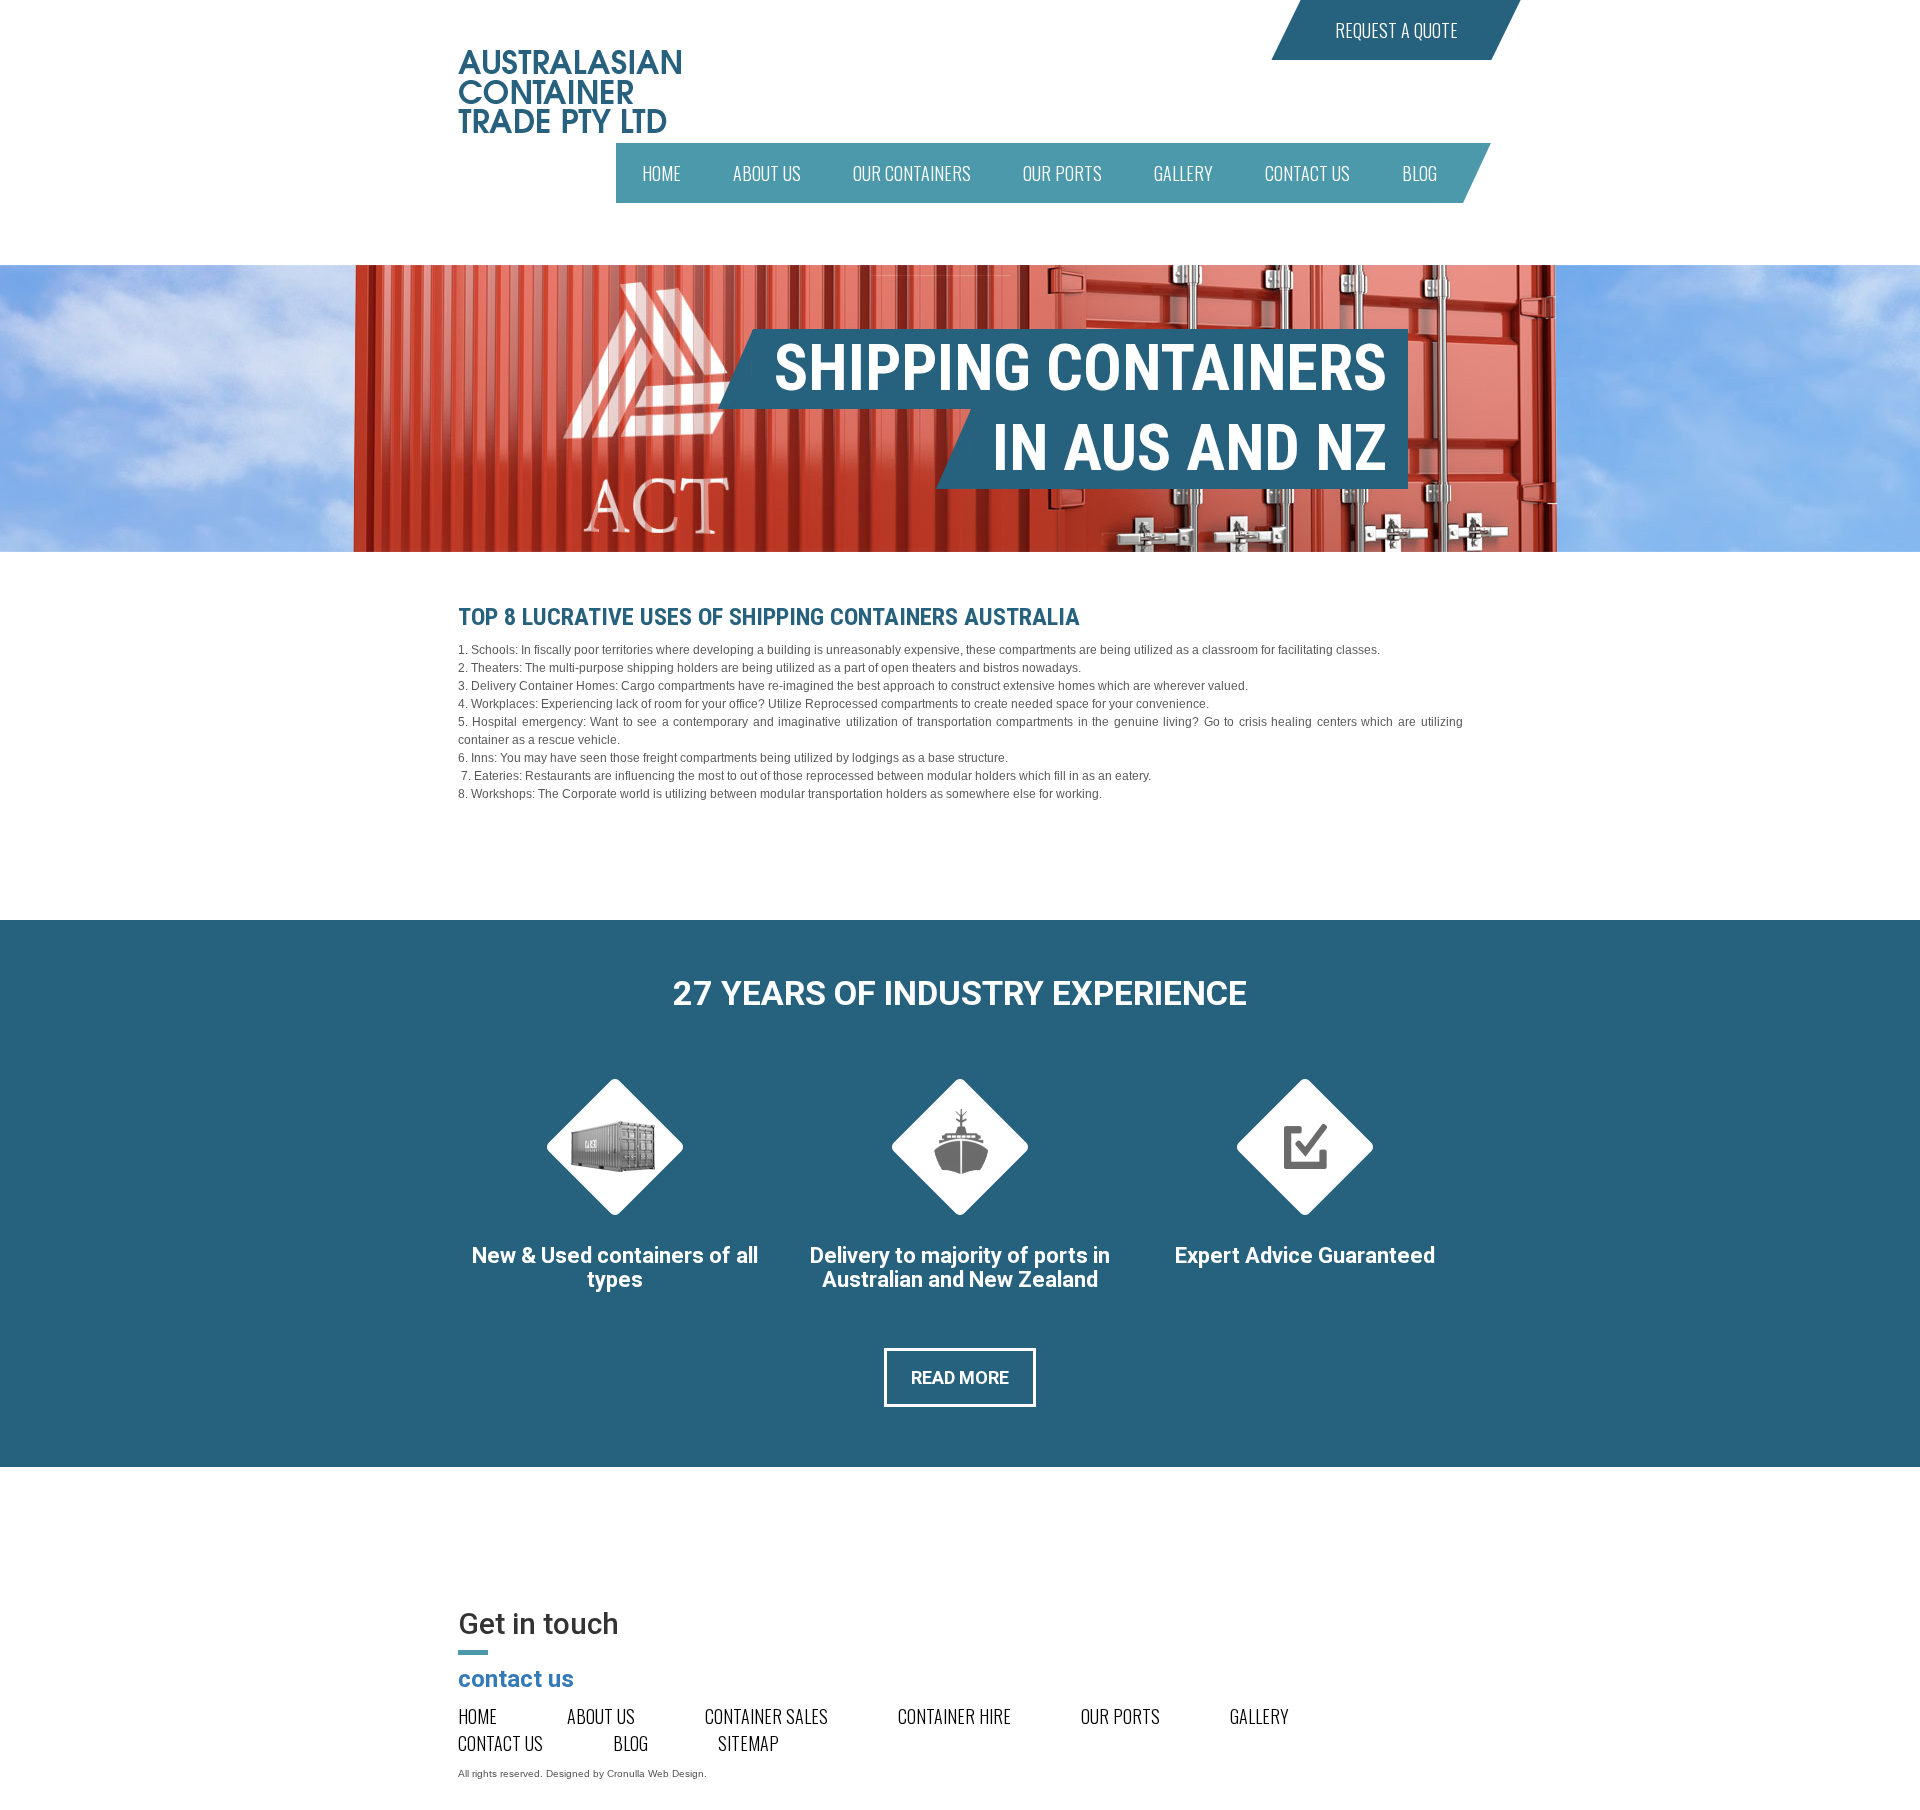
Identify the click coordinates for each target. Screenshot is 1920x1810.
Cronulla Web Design (655, 1773)
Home (661, 173)
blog (630, 1743)
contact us (516, 1679)
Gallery (1183, 173)
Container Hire (954, 1716)
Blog (1419, 173)
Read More (960, 1377)
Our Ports (1062, 173)
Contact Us (1307, 173)
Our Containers (912, 173)
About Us (767, 173)
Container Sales (766, 1716)
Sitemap (748, 1743)
